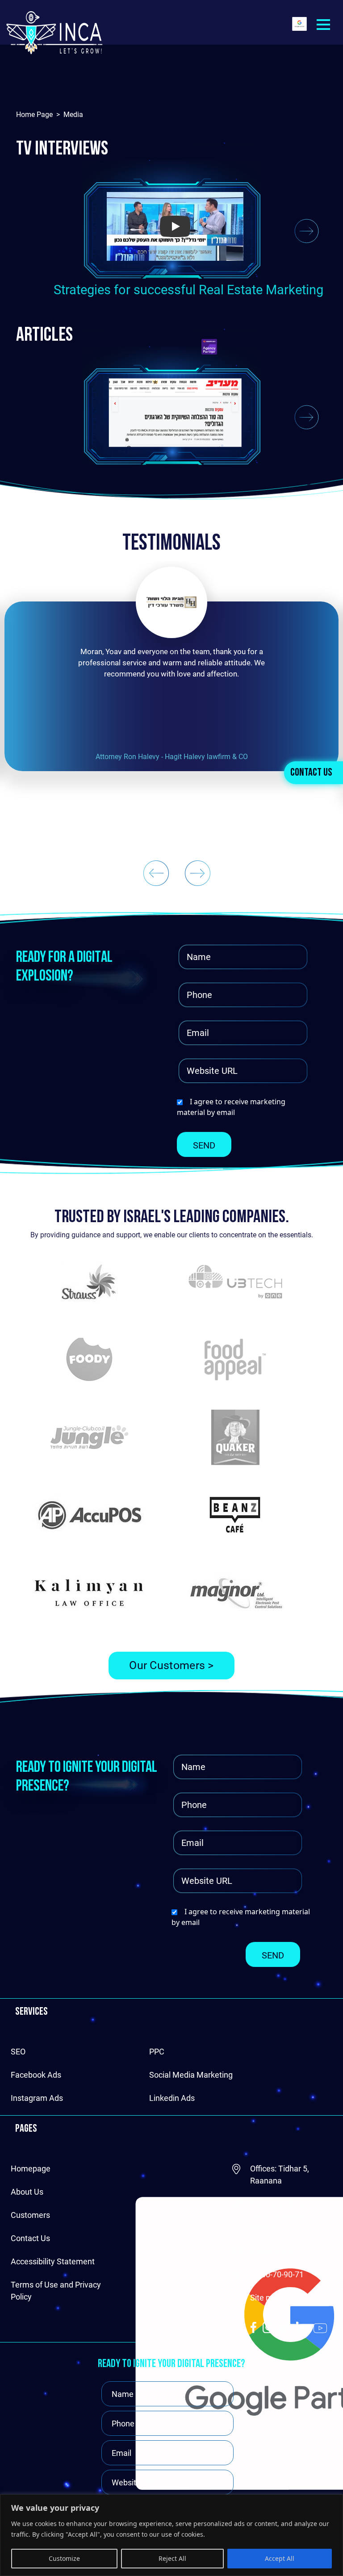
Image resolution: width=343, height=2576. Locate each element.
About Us (27, 2192)
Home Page (34, 115)
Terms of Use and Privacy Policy (56, 2291)
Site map (266, 2298)
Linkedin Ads (172, 2098)
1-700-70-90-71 (277, 2274)
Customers (30, 2215)
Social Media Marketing (191, 2075)
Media (73, 115)
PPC (157, 2052)
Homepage (31, 2169)
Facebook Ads (36, 2075)
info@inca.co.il (276, 2251)
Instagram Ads (37, 2098)
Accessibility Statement (53, 2261)
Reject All (172, 2558)
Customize (64, 2558)
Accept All (280, 2558)
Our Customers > (171, 1665)
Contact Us (311, 773)
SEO (18, 2052)
